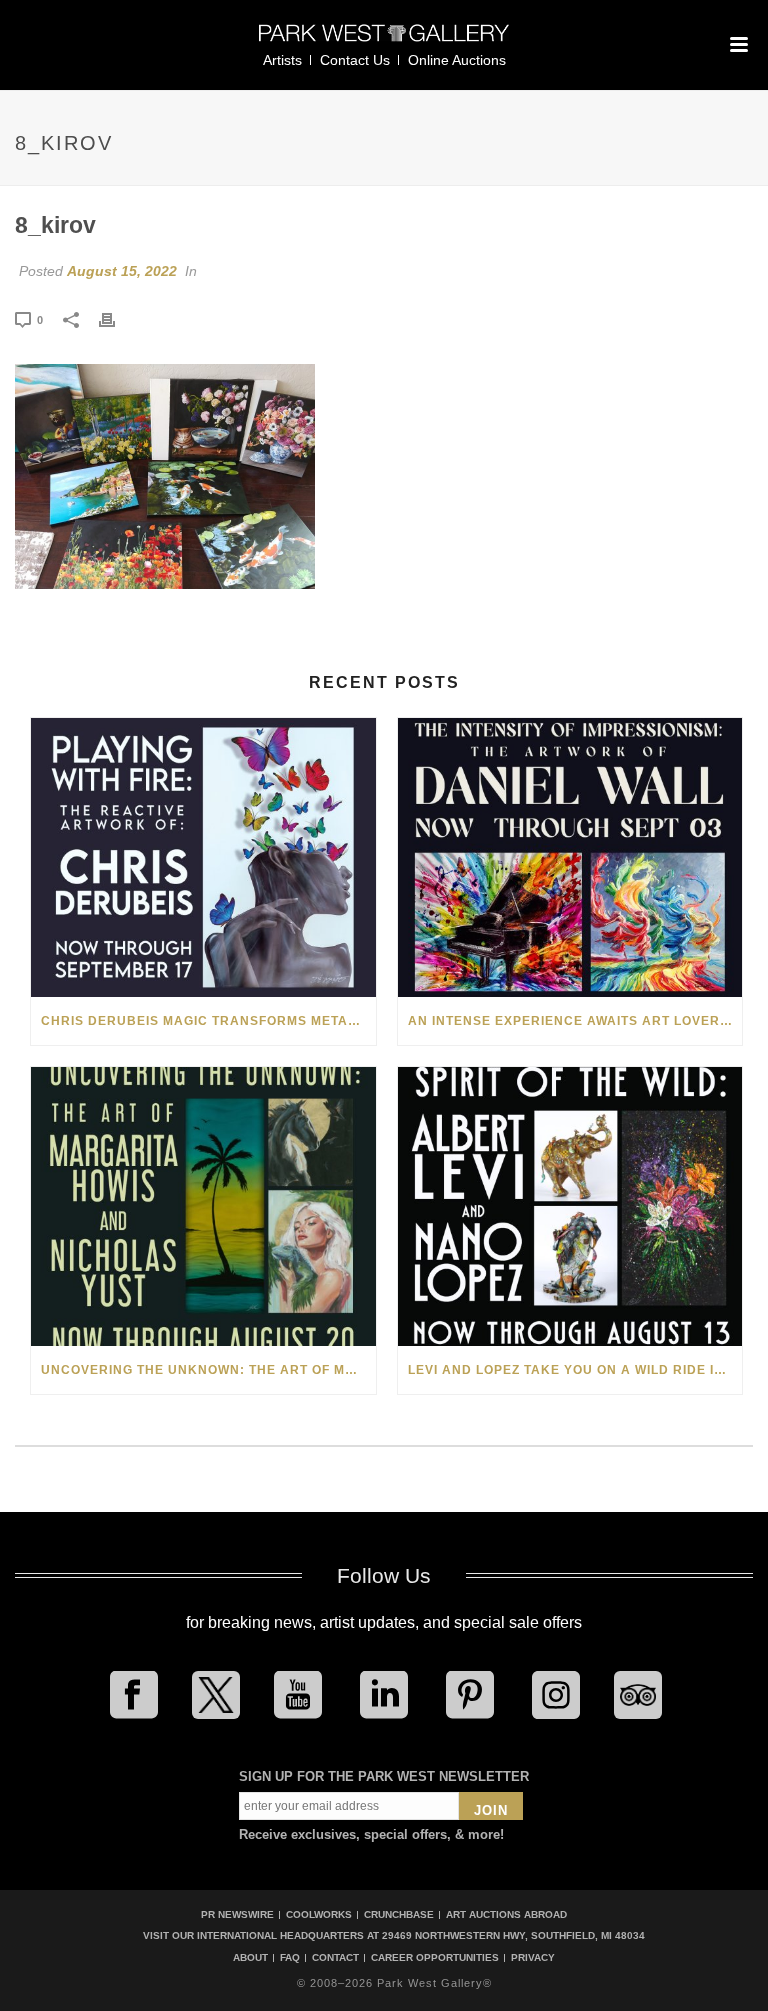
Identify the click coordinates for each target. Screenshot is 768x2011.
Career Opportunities (435, 1958)
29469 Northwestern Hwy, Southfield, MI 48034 (513, 1935)
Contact (335, 1958)
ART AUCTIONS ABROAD (506, 1914)
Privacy (533, 1958)
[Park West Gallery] (384, 41)
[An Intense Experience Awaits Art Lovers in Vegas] (570, 857)
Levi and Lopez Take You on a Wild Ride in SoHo (575, 1370)
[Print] (117, 319)
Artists (282, 60)
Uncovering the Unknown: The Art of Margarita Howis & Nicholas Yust (208, 1370)
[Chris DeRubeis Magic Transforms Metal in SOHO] (203, 857)
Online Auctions (457, 60)
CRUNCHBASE (399, 1914)
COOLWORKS (319, 1914)
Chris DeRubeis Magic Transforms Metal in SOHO (208, 1021)
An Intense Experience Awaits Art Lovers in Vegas (575, 1021)
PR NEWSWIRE (237, 1914)
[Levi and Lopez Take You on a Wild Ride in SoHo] (570, 1206)
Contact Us (355, 60)
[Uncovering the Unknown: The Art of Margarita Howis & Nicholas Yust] (203, 1206)
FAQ (290, 1958)
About (250, 1958)
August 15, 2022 (122, 271)
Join (491, 1810)
